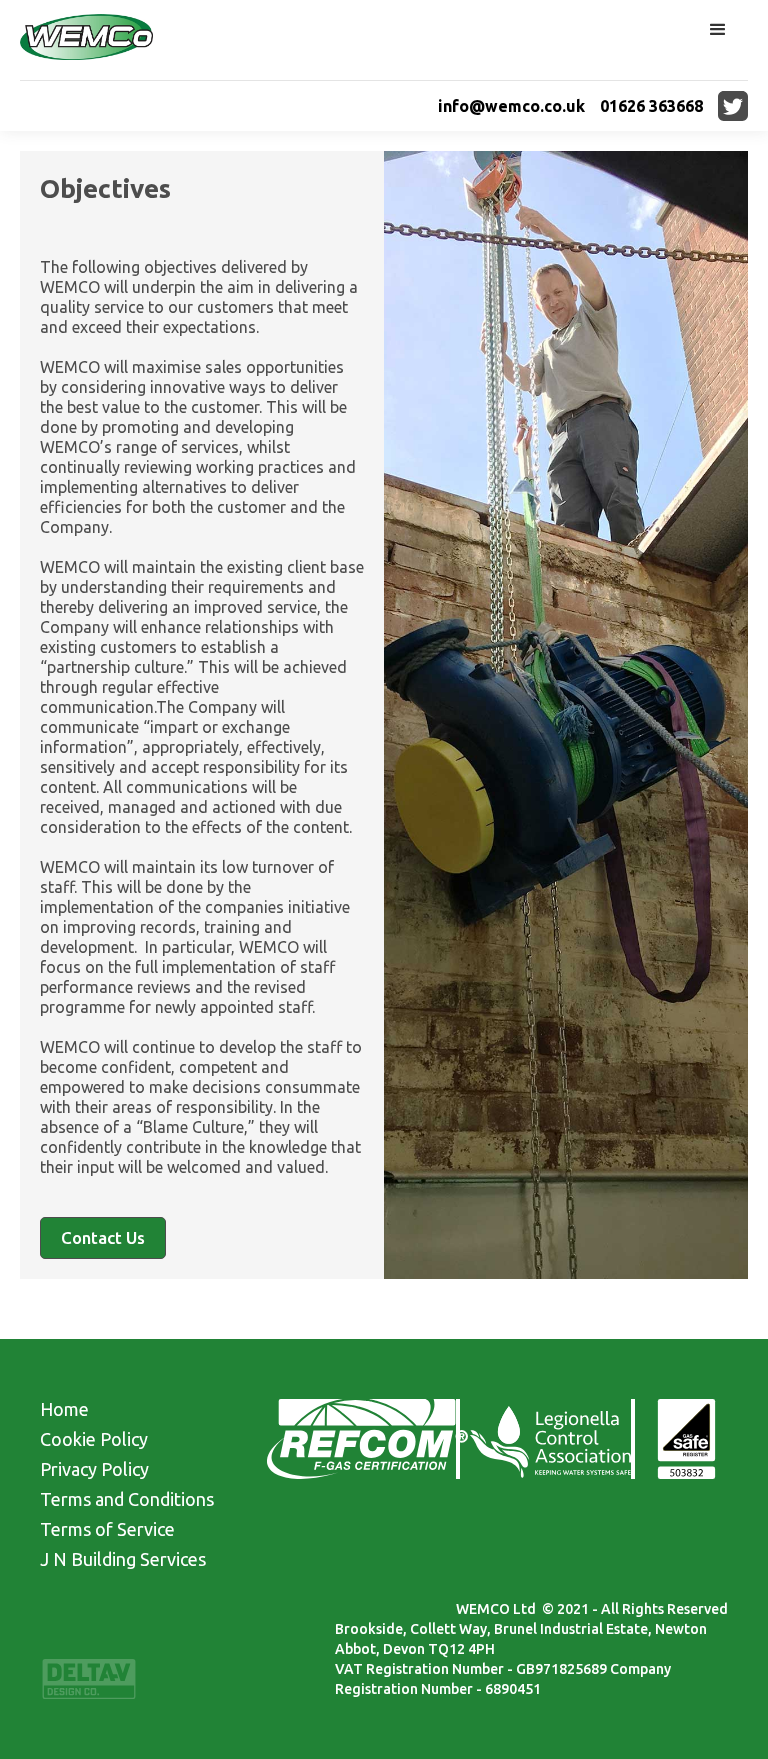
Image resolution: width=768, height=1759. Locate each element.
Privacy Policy (94, 1469)
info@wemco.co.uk (511, 106)
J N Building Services (123, 1559)
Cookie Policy (94, 1439)
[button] (718, 30)
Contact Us (103, 1237)
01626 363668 (651, 106)
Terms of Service (107, 1529)
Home (64, 1409)
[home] (86, 40)
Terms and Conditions (127, 1499)
